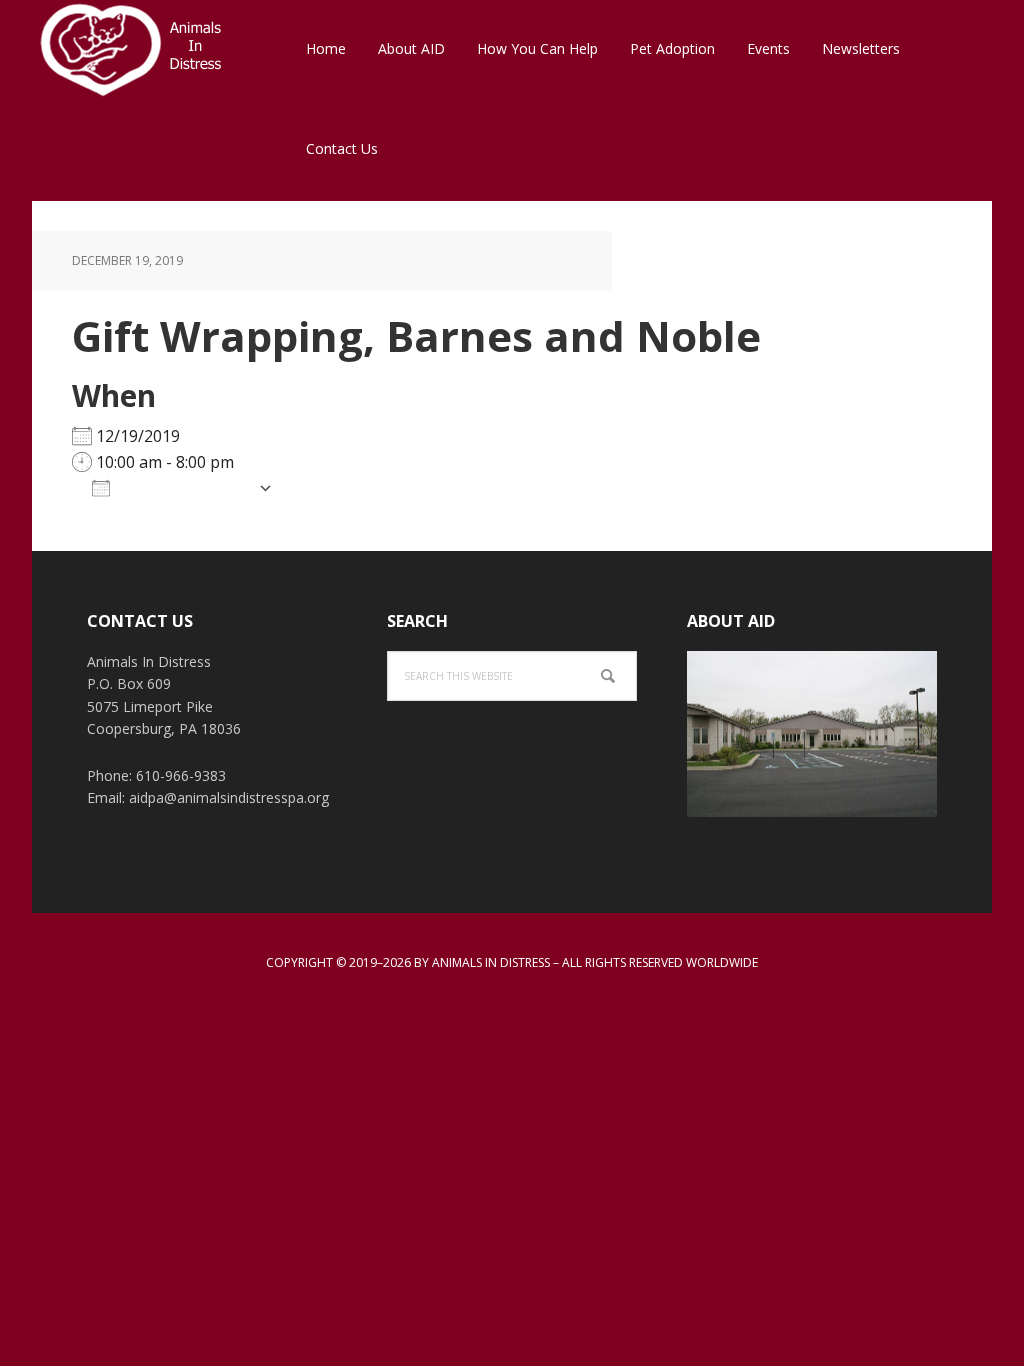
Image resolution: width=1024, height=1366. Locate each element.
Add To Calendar (184, 487)
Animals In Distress (162, 50)
